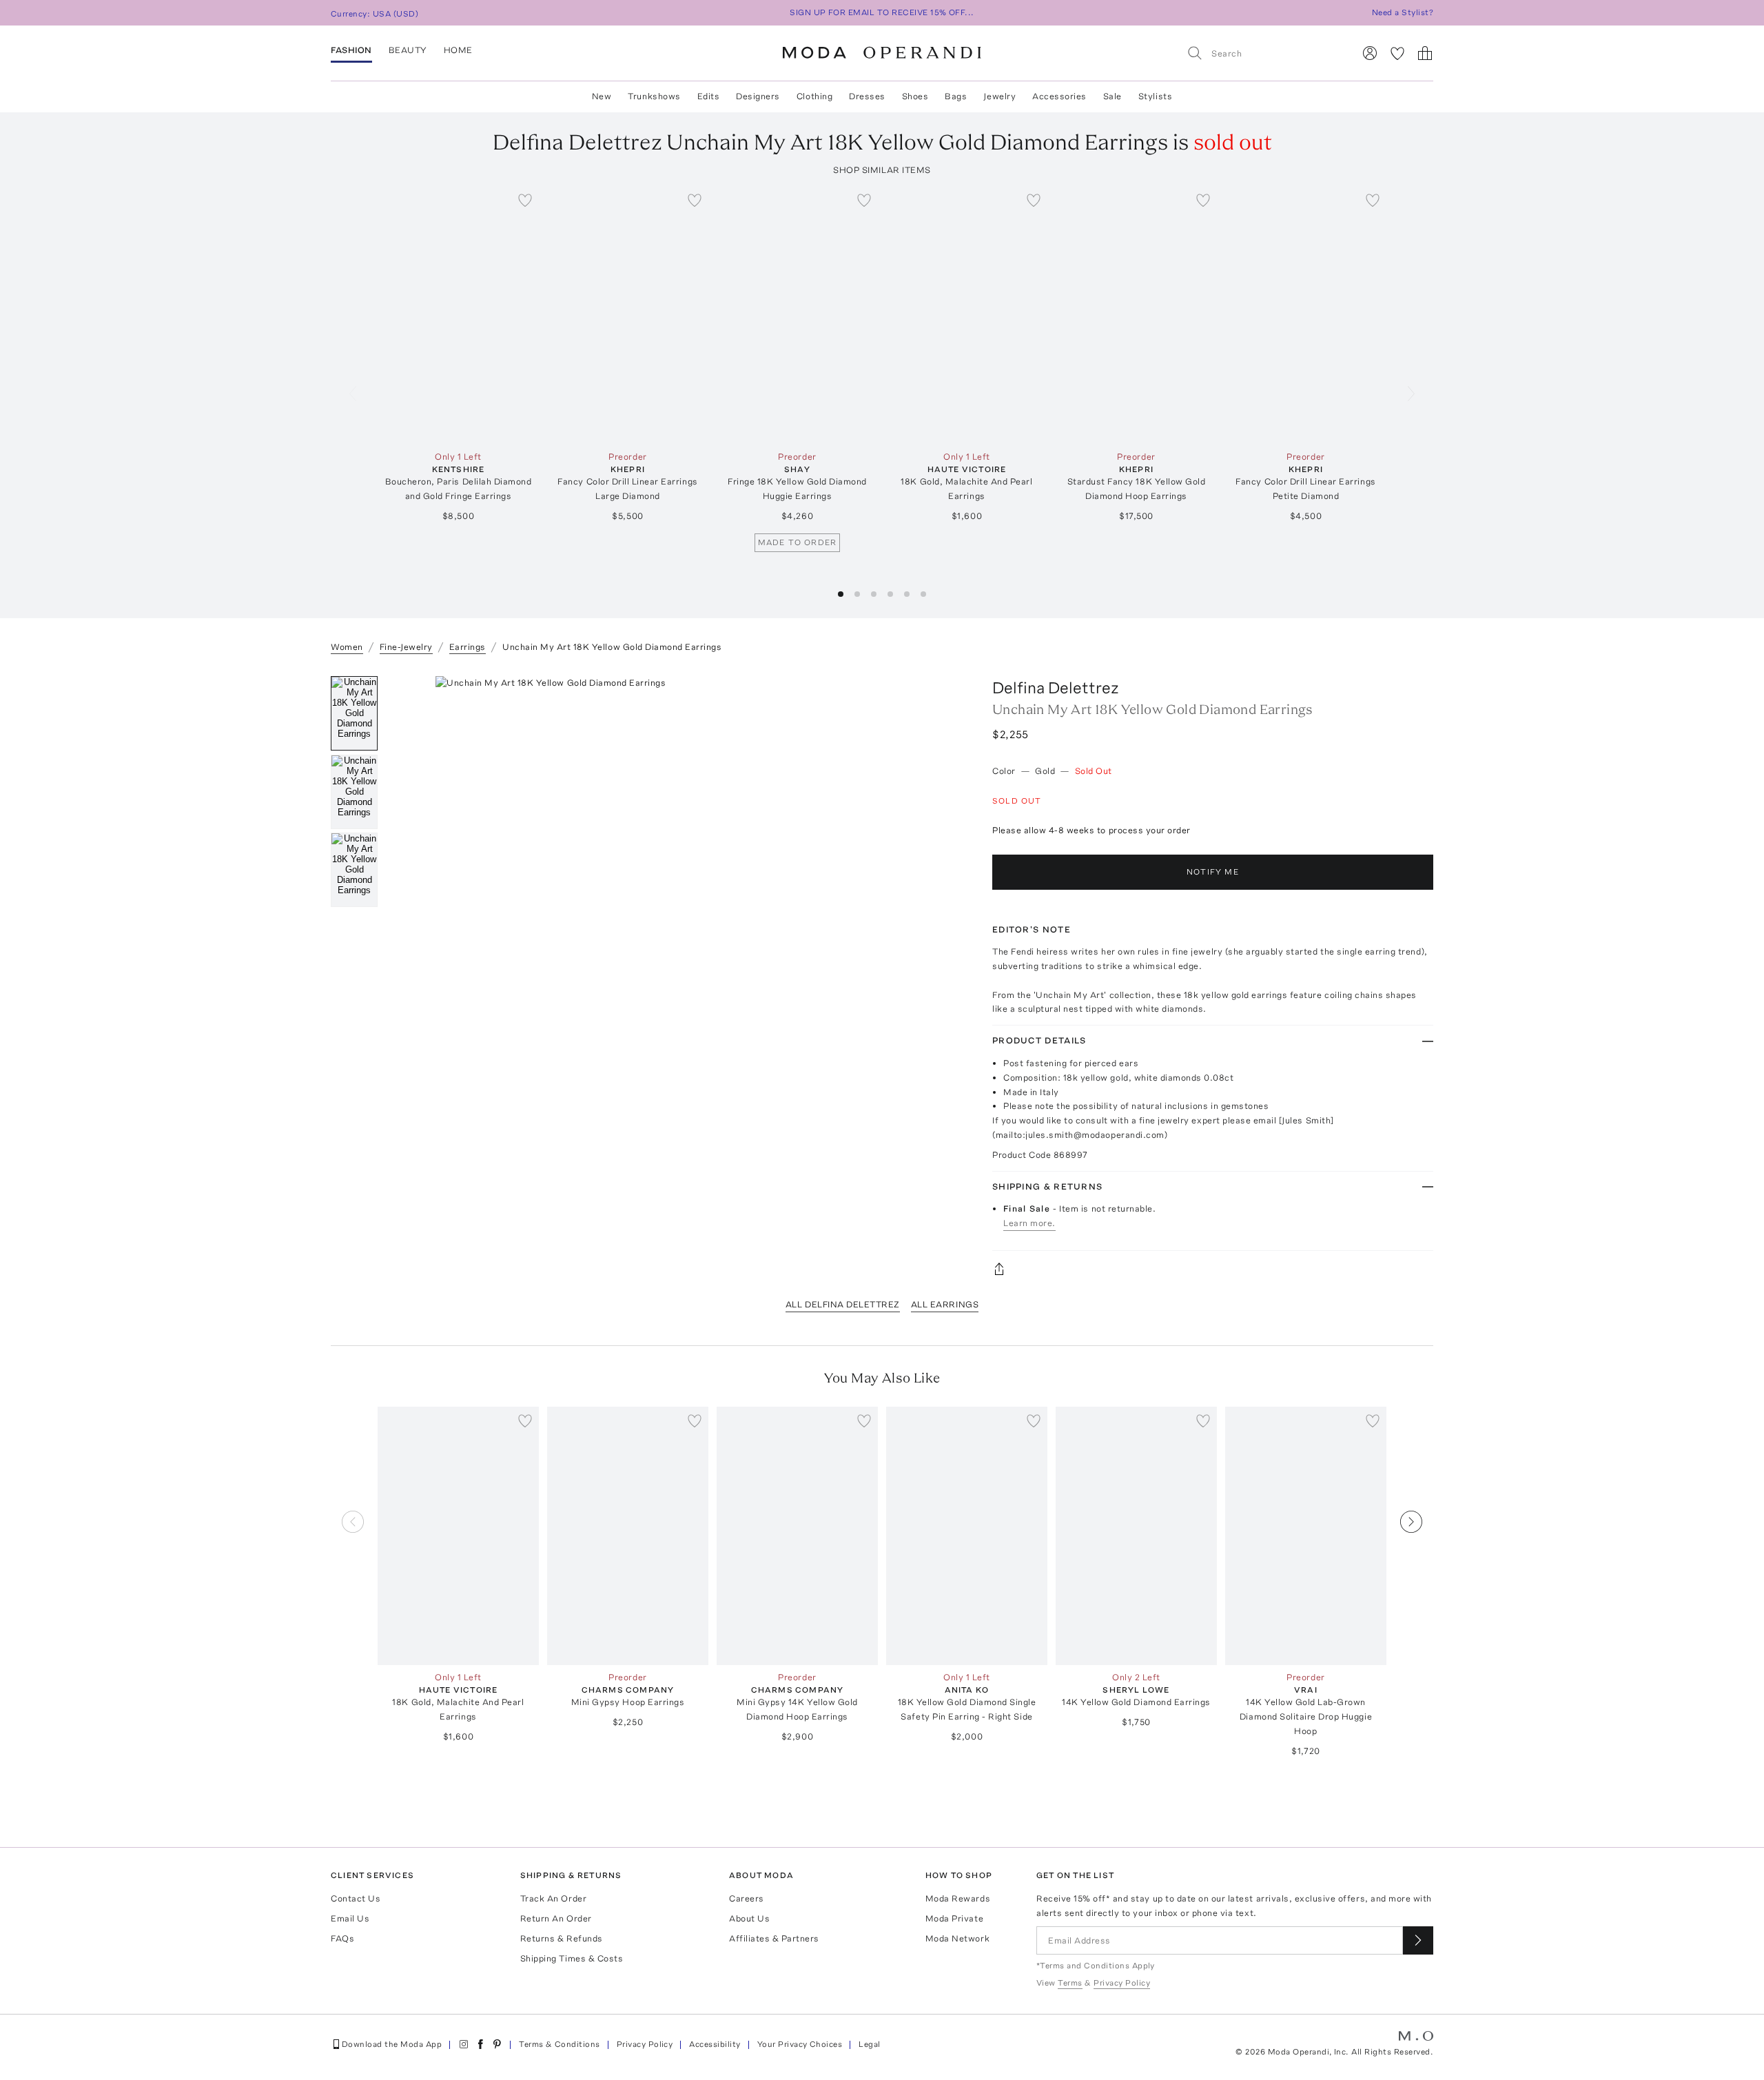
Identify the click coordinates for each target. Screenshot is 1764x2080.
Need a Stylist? (1403, 12)
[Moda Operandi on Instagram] (464, 2044)
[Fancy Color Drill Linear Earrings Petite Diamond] (1306, 315)
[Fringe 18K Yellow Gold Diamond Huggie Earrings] (797, 315)
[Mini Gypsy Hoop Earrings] (628, 1536)
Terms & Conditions (560, 2044)
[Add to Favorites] (525, 200)
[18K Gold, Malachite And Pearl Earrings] (967, 315)
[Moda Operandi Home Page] (882, 53)
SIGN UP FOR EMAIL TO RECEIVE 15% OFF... (882, 12)
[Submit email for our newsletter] (1418, 1940)
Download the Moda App (392, 2044)
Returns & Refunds (562, 1938)
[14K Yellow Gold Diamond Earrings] (1136, 1536)
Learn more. (1029, 1223)
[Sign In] (1370, 53)
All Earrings (945, 1304)
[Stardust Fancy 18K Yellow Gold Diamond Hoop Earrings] (1136, 315)
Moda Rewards (958, 1898)
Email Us (350, 1918)
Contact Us (356, 1898)
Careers (747, 1898)
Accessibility (715, 2044)
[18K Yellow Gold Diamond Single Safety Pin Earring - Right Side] (967, 1536)
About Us (749, 1918)
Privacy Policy (645, 2044)
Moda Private (954, 1918)
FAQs (342, 1938)
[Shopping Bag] (1425, 53)
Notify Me (1213, 872)
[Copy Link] (1213, 1269)
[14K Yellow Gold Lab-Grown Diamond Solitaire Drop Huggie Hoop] (1306, 1536)
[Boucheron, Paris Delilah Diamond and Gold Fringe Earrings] (458, 315)
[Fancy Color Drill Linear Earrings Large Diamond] (628, 315)
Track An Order (553, 1898)
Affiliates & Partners (774, 1938)
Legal (869, 2044)
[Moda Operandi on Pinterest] (497, 2044)
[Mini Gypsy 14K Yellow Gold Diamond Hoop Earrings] (797, 1536)
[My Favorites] (1397, 53)
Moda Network (957, 1938)
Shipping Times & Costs (572, 1958)
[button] (841, 594)
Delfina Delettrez (1056, 687)
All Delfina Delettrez (843, 1304)
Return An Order (556, 1918)
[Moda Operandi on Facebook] (480, 2044)
